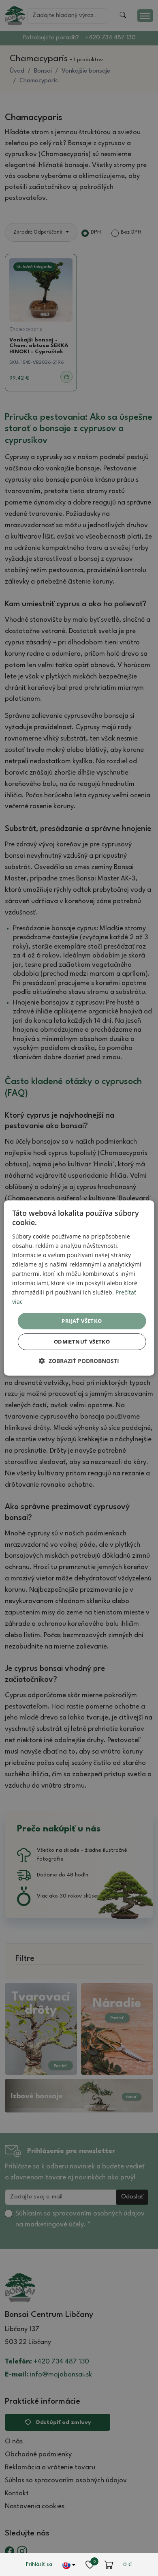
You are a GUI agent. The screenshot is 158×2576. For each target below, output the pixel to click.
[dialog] (79, 1288)
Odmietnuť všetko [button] (82, 1342)
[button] (79, 1361)
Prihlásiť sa (39, 2564)
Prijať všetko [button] (82, 1320)
